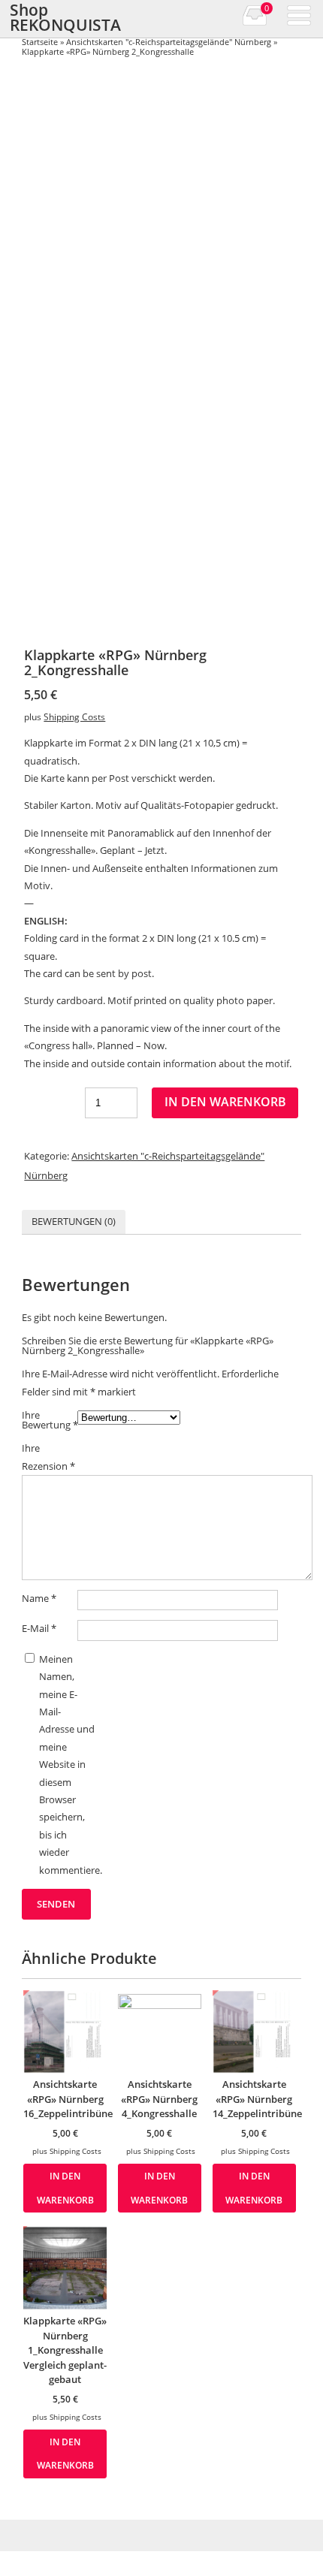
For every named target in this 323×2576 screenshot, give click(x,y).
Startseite (40, 42)
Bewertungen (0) (74, 1221)
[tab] (74, 1222)
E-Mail (39, 1628)
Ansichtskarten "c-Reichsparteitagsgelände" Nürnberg (169, 42)
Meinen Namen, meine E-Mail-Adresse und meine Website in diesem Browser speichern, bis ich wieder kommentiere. (67, 1765)
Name (39, 1598)
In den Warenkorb (225, 1102)
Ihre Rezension (48, 1457)
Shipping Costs (74, 716)
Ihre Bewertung (50, 1420)
